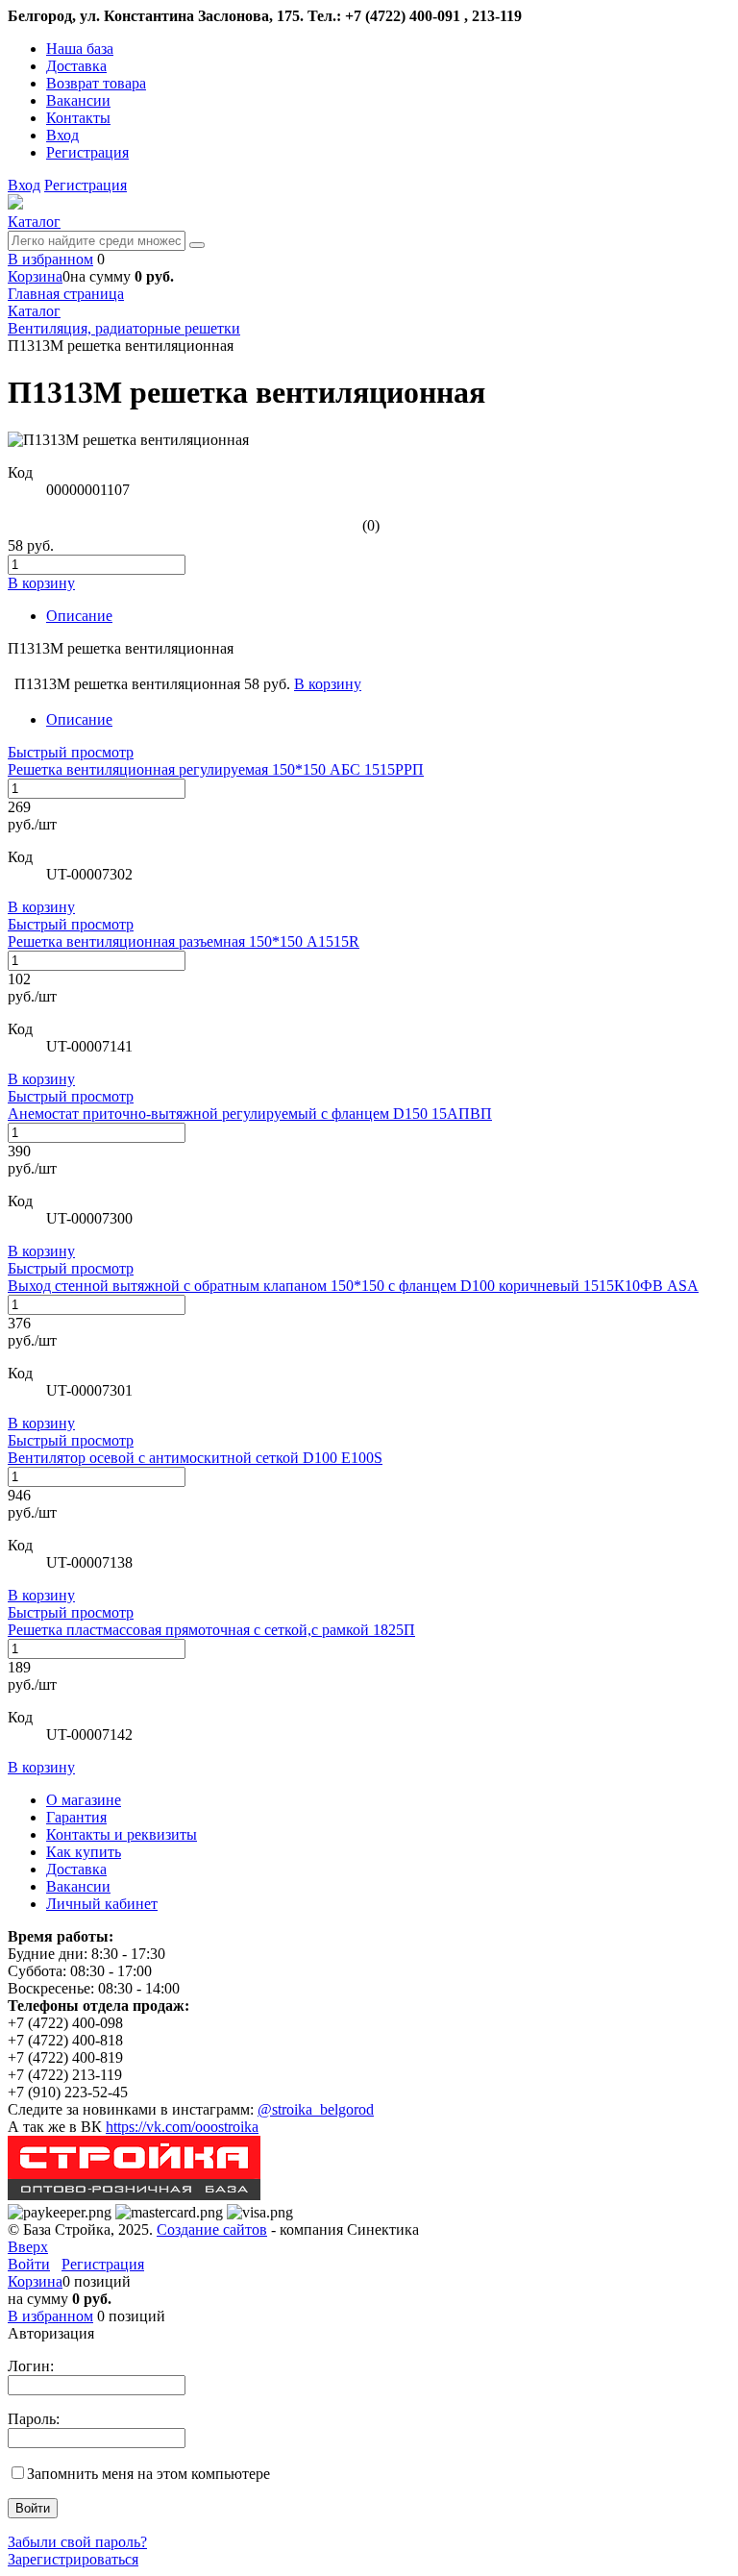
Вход (62, 135)
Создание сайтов (212, 2229)
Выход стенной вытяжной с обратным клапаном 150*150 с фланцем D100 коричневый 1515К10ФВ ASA (353, 1286)
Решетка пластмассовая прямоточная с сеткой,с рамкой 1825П (211, 1630)
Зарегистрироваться (73, 2559)
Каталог (34, 222)
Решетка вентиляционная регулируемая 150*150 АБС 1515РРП (216, 769)
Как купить (84, 1852)
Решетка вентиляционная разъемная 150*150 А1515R (184, 941)
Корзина (35, 276)
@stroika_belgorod (316, 2109)
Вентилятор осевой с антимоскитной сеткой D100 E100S (195, 1458)
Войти (29, 2264)
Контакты (78, 118)
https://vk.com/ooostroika (182, 2127)
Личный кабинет (102, 1904)
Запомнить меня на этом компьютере (148, 2474)
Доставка (76, 66)
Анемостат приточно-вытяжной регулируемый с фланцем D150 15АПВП (250, 1114)
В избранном (50, 259)
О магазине (84, 1800)
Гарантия (76, 1817)
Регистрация (87, 152)
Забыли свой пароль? (77, 2542)
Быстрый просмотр (71, 752)
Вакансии (78, 100)
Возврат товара (96, 83)
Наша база (80, 49)
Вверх (28, 2247)
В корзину (41, 907)
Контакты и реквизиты (122, 1834)
